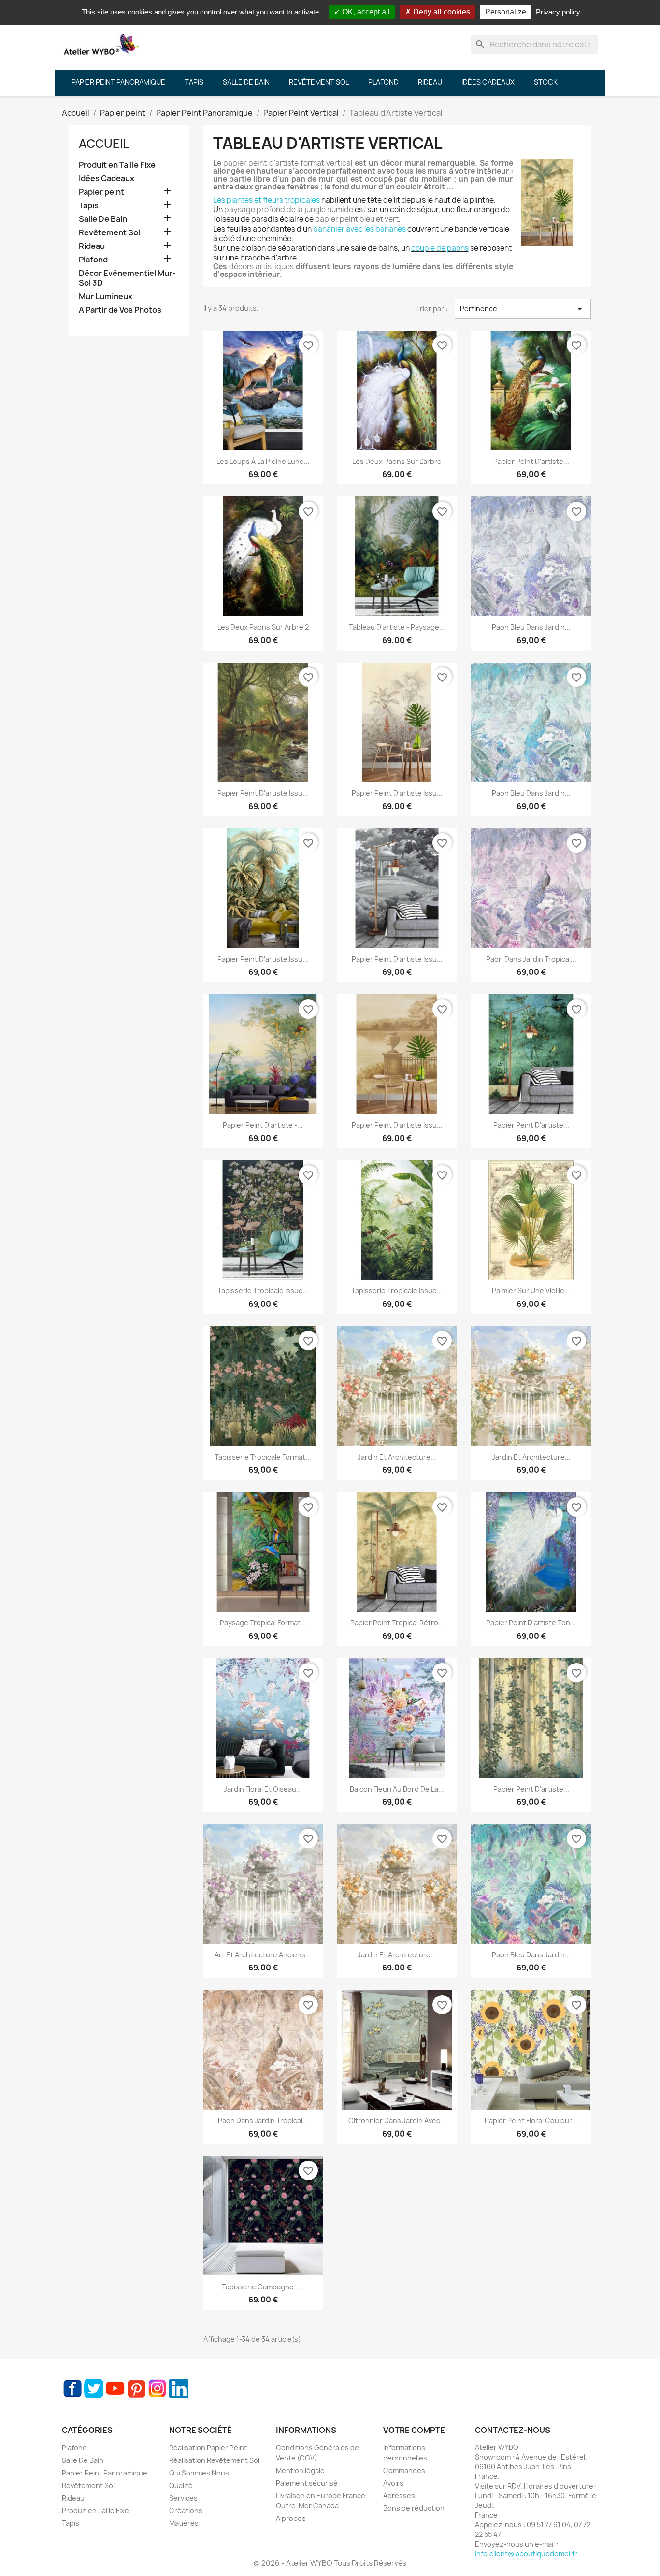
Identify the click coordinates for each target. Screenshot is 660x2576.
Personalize (506, 12)
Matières (184, 2523)
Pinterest (136, 2388)
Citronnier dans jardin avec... (397, 2120)
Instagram (158, 2388)
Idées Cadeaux (107, 179)
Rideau (92, 246)
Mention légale (300, 2470)
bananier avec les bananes (359, 229)
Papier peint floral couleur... (531, 2120)
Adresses (399, 2496)
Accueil (104, 144)
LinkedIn (179, 2388)
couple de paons (440, 248)
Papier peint (101, 192)
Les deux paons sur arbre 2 (263, 627)
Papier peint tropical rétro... (397, 1623)
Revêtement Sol (109, 233)
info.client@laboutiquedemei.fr (526, 2554)
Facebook (72, 2388)
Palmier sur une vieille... (531, 1291)
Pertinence (523, 309)
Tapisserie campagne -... (263, 2287)
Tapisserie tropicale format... (263, 1457)
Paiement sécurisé (307, 2483)
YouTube (115, 2388)
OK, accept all (365, 12)
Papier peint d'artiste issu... (263, 793)
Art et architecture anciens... (263, 1955)
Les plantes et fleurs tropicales (266, 200)
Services (183, 2498)
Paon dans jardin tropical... (531, 959)
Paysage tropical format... (263, 1623)
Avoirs (393, 2483)
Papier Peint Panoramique (105, 2473)
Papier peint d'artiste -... (263, 1125)
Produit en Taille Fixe (117, 165)
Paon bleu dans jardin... (531, 627)
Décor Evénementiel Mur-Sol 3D (127, 278)
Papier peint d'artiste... (531, 461)
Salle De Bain (103, 219)
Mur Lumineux (106, 297)
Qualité (181, 2485)
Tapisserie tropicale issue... (263, 1291)
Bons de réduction (414, 2508)
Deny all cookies (441, 12)
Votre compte (414, 2430)
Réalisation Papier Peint (208, 2448)
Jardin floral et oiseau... (263, 1789)
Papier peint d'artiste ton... (531, 1623)
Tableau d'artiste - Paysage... (397, 627)
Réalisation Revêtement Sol (214, 2460)
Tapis (89, 206)
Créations (186, 2511)
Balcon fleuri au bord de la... (397, 1789)
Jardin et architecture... (397, 1457)
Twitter (94, 2388)
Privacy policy (558, 12)
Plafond (93, 260)
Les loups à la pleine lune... (263, 461)
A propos (291, 2518)
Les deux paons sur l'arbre (397, 461)
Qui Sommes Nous (199, 2473)
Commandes (404, 2470)
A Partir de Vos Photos (120, 310)
